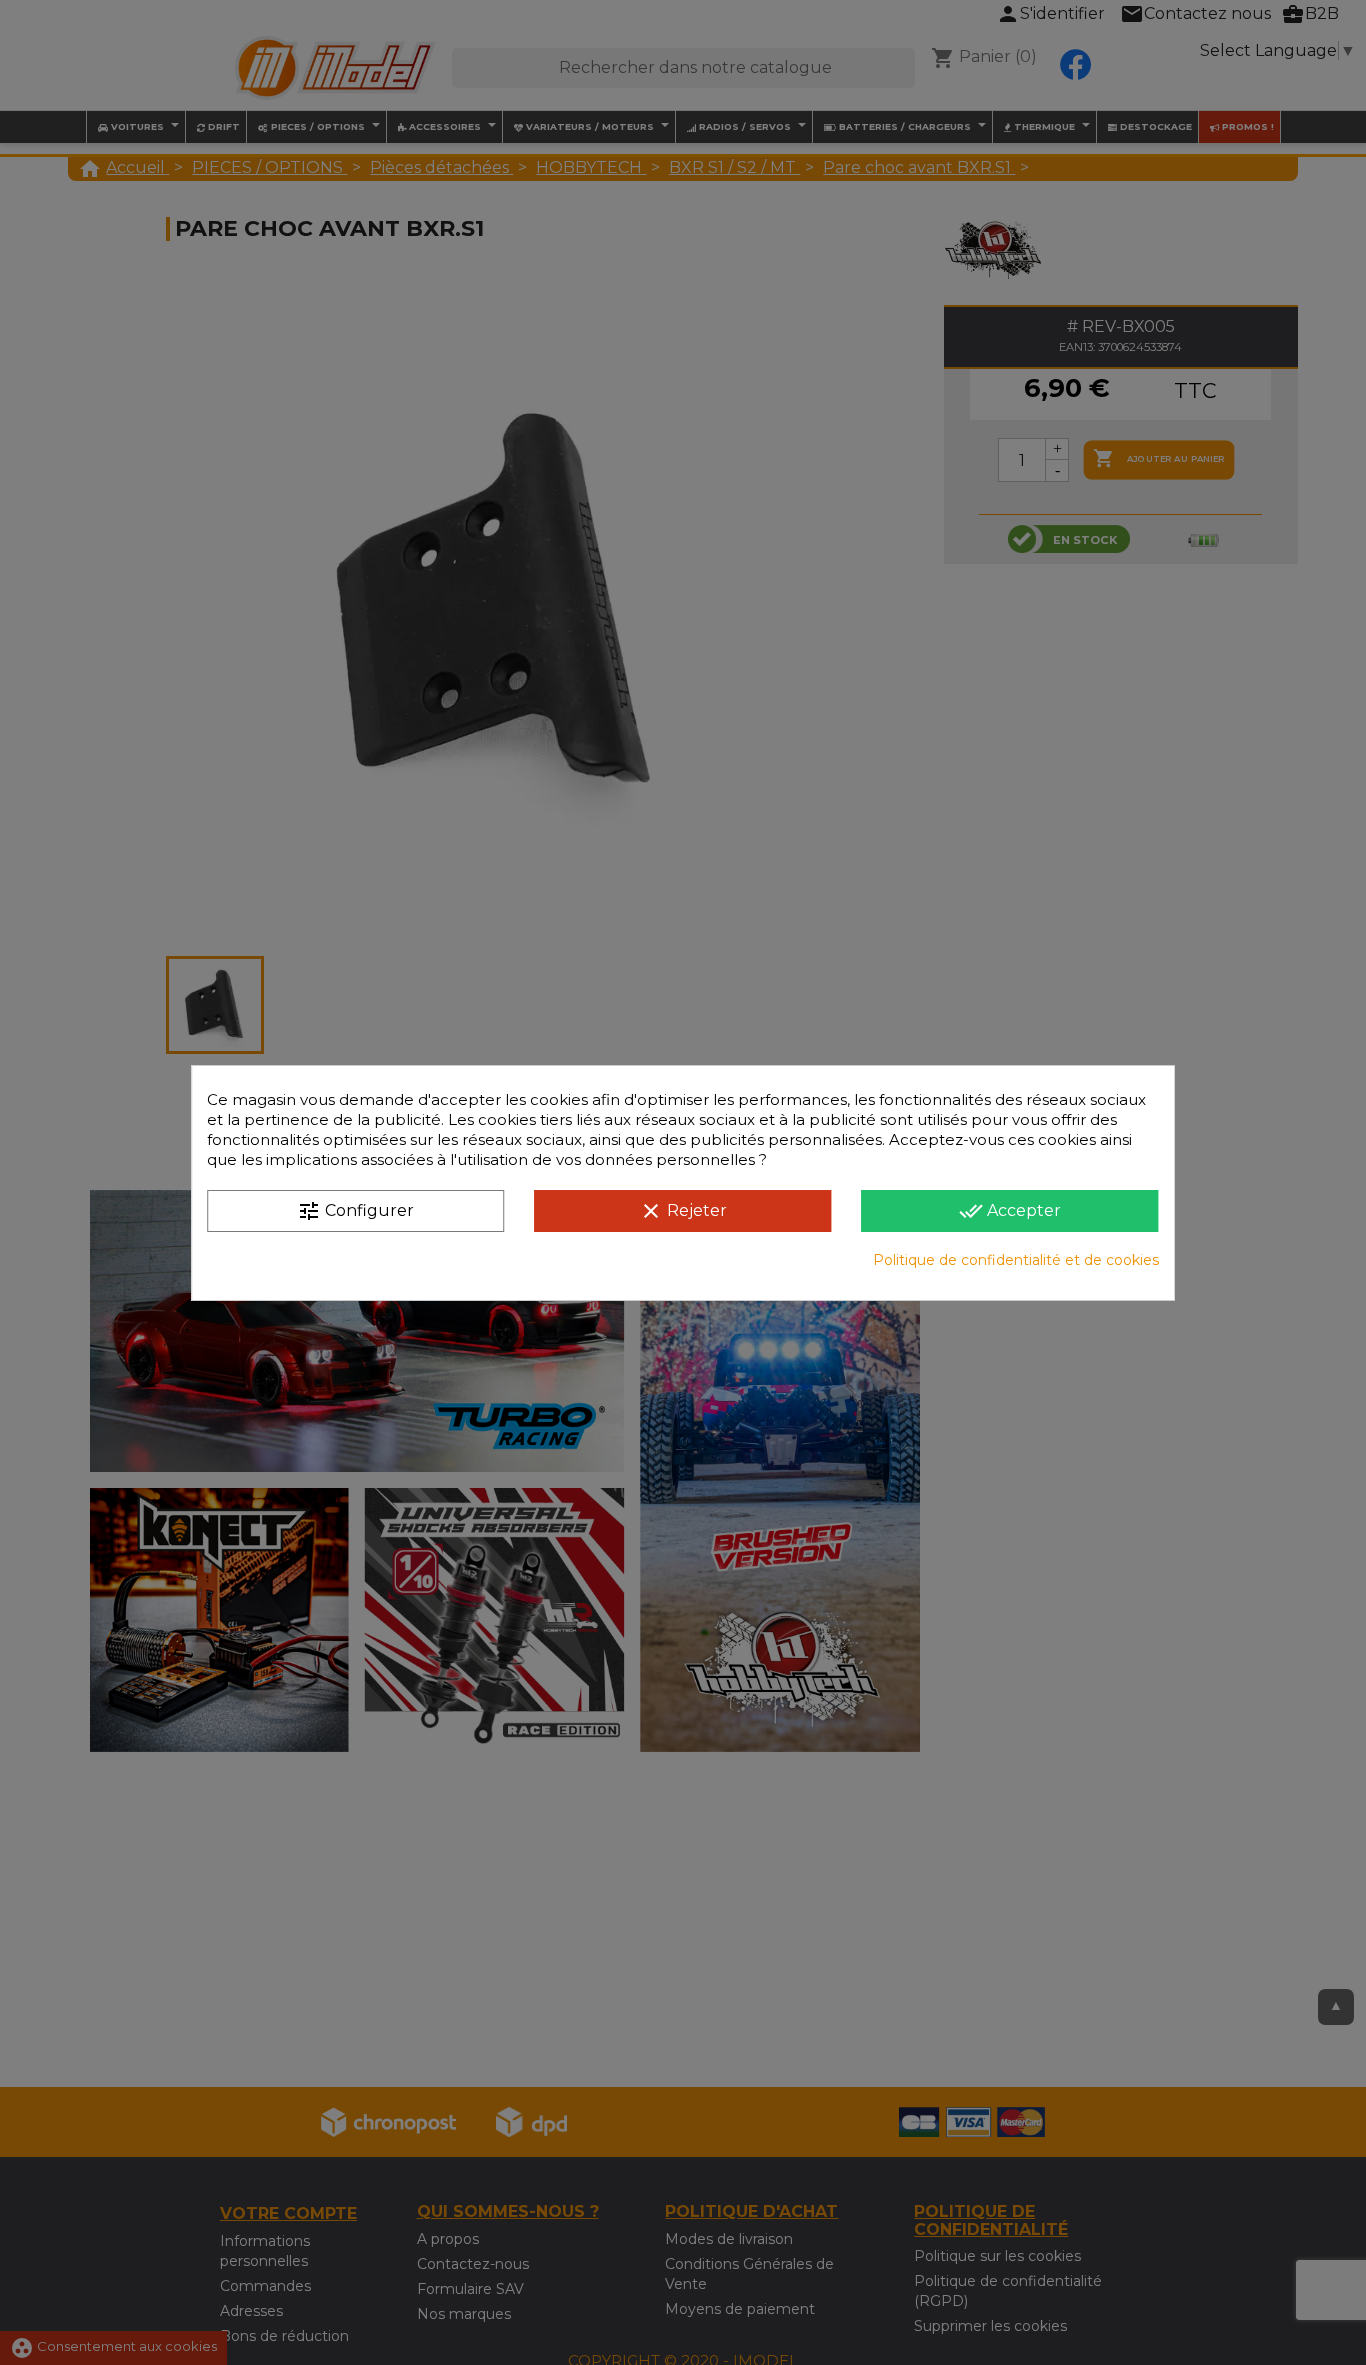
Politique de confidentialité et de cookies (1016, 1260)
